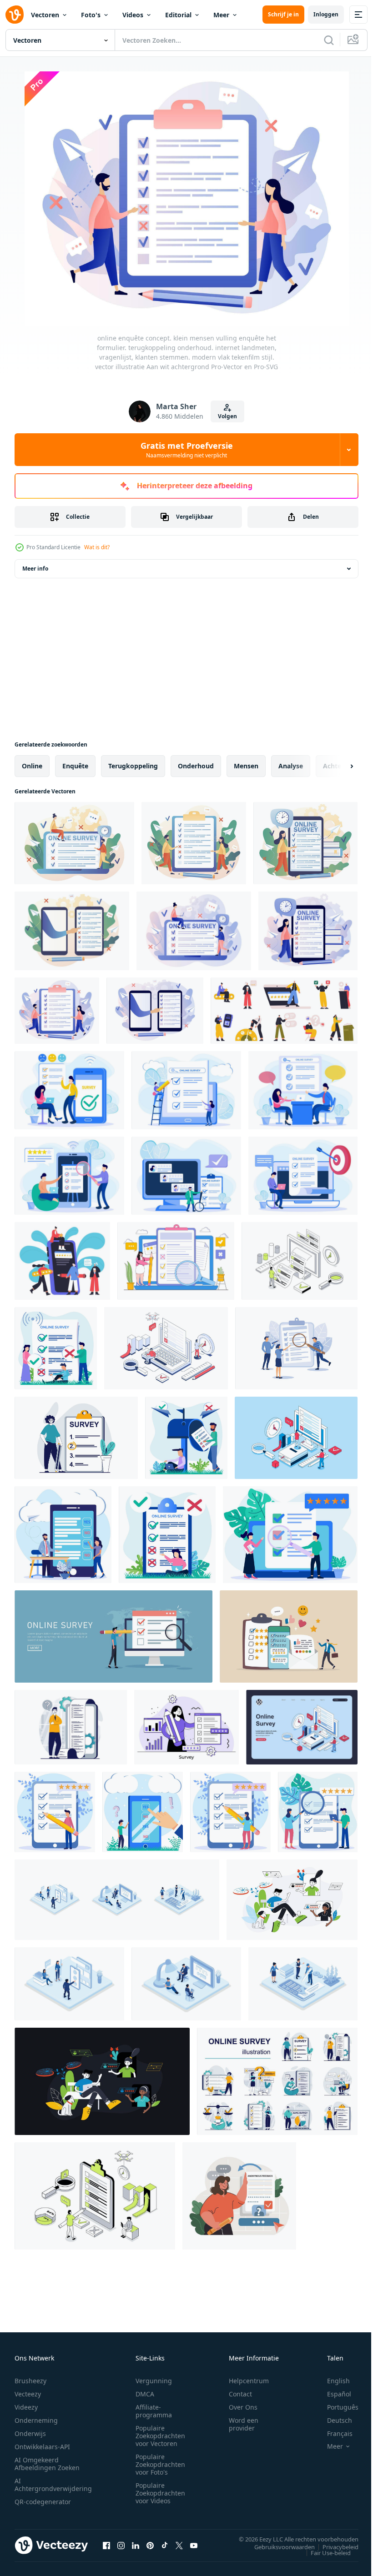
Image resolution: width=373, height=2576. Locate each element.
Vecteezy (28, 2394)
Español (332, 2394)
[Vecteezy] (15, 15)
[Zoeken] (329, 40)
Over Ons (243, 2407)
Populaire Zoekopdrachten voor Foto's (160, 2464)
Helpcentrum (249, 2381)
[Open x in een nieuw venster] (179, 2545)
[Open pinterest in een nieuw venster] (150, 2545)
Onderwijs (30, 2433)
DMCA (145, 2394)
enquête (75, 766)
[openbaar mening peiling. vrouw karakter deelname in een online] (239, 2196)
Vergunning (154, 2381)
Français (333, 2433)
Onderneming (36, 2420)
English (332, 2381)
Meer (221, 15)
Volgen (227, 416)
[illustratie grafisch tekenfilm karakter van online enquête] (69, 1090)
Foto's (91, 15)
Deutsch (333, 2420)
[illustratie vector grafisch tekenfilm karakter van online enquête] (63, 1535)
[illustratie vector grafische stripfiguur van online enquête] (56, 1348)
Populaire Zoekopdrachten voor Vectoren (160, 2436)
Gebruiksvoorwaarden (278, 2546)
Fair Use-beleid (324, 2552)
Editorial (178, 15)
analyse (291, 766)
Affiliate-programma (154, 2411)
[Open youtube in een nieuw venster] (194, 2545)
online (32, 766)
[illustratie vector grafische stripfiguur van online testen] (143, 1812)
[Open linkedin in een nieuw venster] (136, 2545)
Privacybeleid (334, 2546)
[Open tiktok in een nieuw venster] (165, 2545)
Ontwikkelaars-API (42, 2447)
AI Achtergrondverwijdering (53, 2485)
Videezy (26, 2407)
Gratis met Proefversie (187, 450)
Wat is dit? (97, 547)
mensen (246, 766)
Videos (133, 15)
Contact (240, 2394)
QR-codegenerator (43, 2502)
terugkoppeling (133, 766)
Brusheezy (30, 2381)
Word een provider (244, 2424)
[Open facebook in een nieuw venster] (106, 2545)
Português (336, 2407)
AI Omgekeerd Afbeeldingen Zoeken (47, 2464)
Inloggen (326, 14)
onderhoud (196, 766)
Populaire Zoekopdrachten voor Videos (160, 2493)
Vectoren (45, 15)
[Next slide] (337, 766)
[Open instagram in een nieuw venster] (121, 2545)
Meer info (35, 569)
